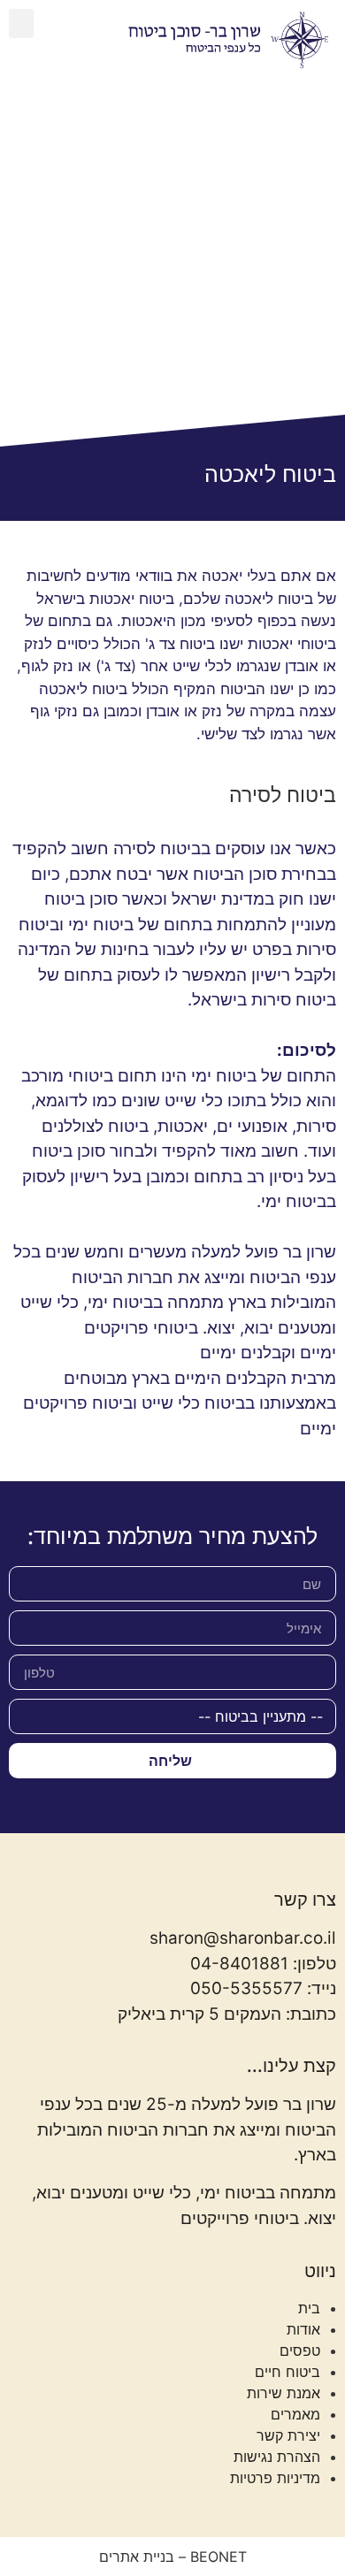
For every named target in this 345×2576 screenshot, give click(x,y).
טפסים (300, 2351)
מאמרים (295, 2414)
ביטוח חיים (287, 2372)
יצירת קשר (288, 2435)
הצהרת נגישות (277, 2457)
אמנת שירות (284, 2393)
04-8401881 (239, 1964)
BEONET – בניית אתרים (173, 2557)
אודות (303, 2329)
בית (309, 2308)
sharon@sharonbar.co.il (243, 1938)
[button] (21, 23)
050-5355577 (246, 1988)
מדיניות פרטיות (275, 2478)
